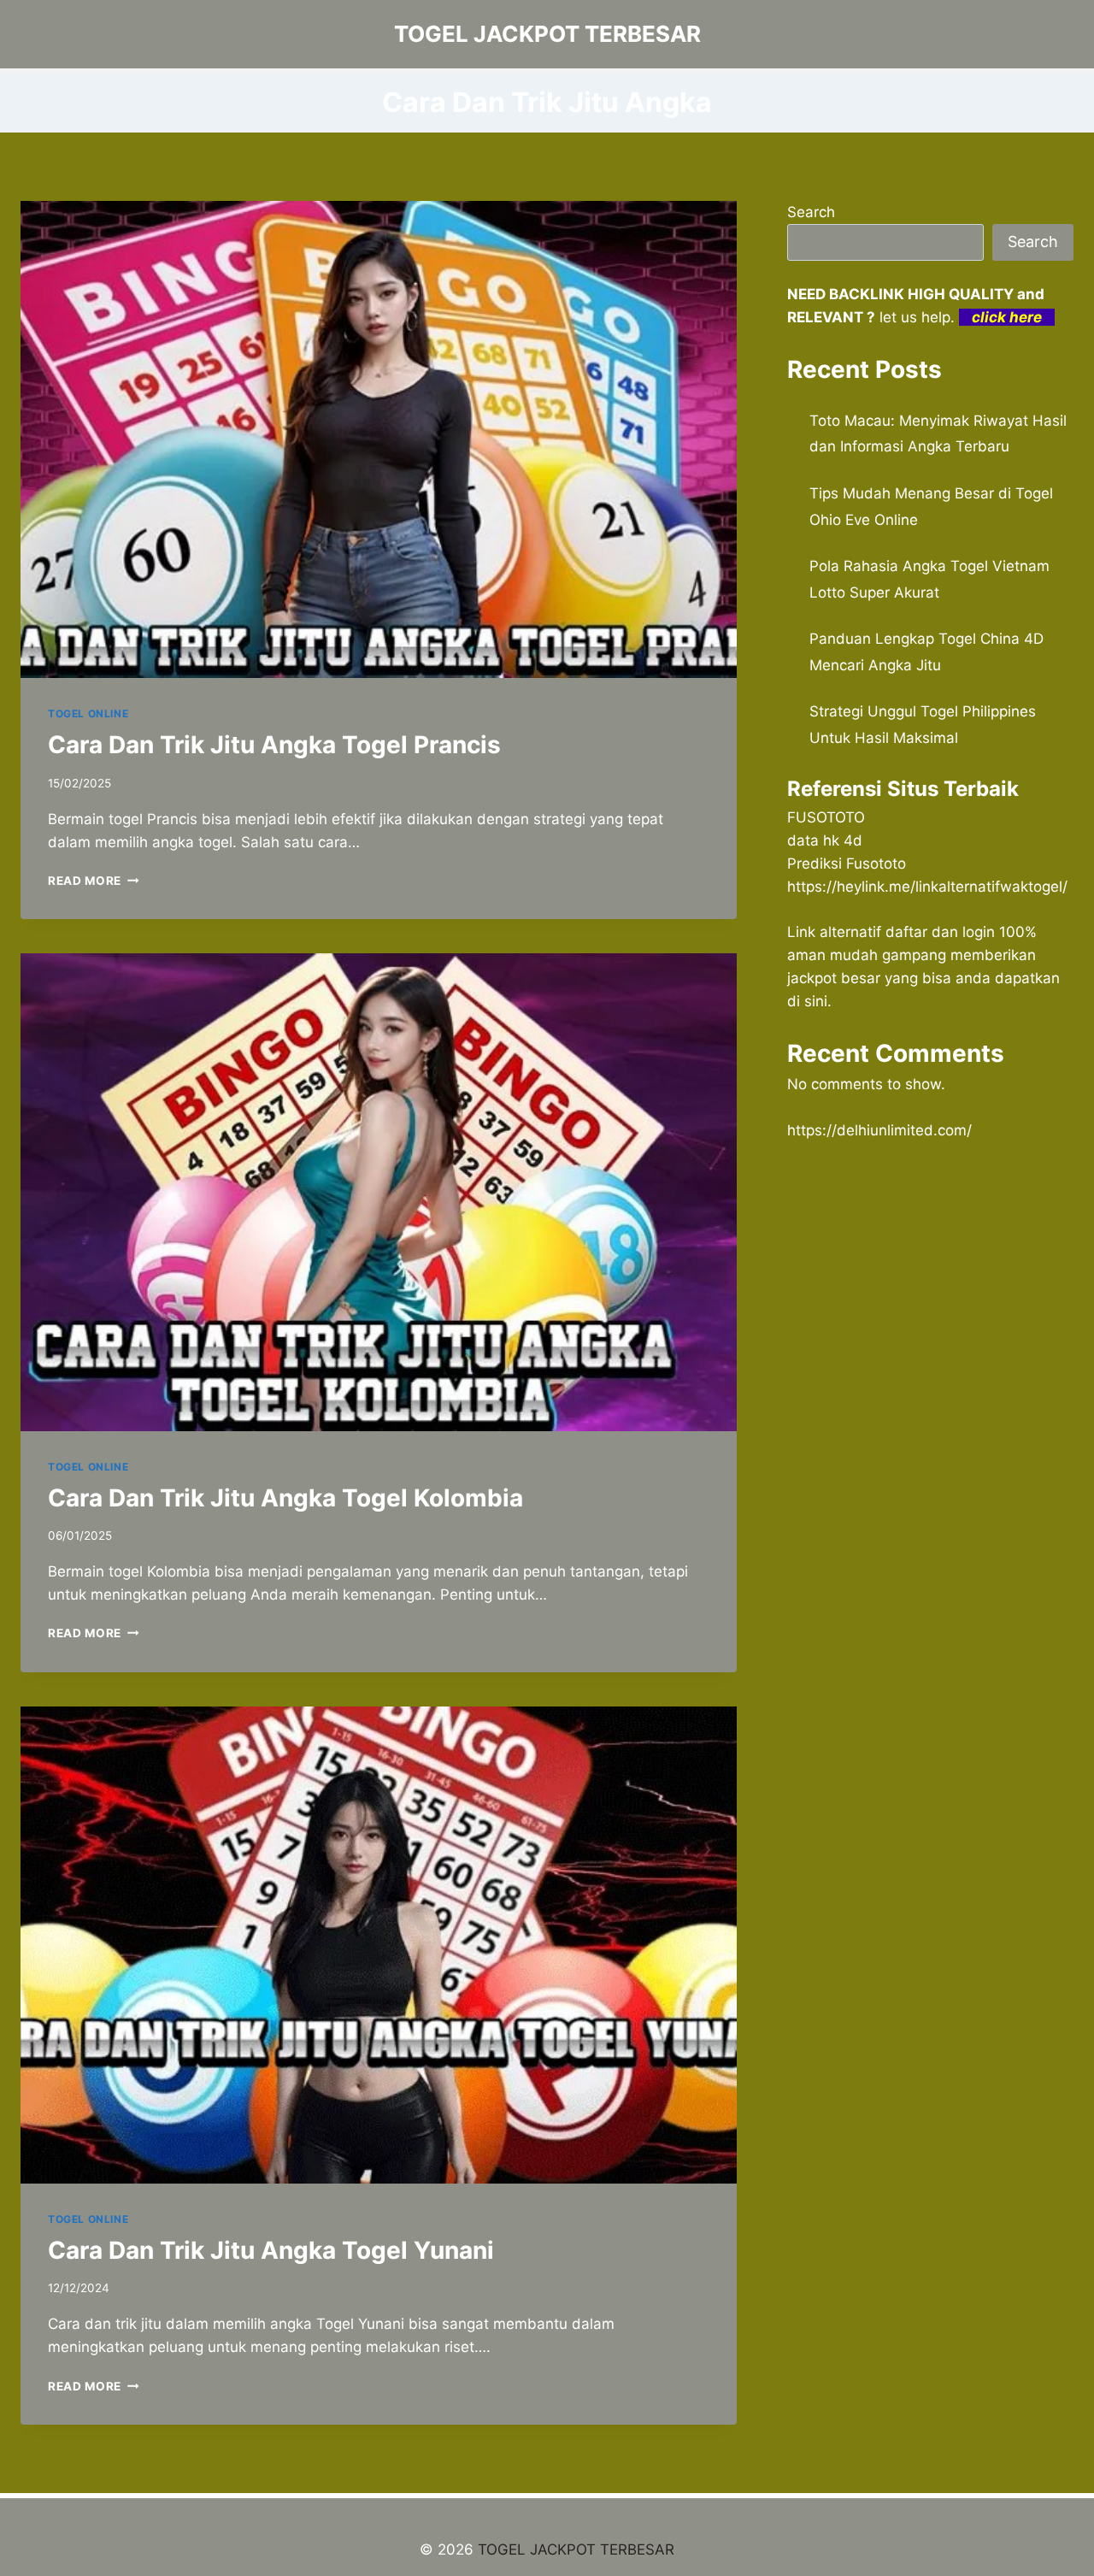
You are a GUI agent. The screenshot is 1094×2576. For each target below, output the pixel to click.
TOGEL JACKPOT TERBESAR (576, 2549)
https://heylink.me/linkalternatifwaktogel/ (927, 887)
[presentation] (379, 439)
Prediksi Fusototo (847, 864)
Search (811, 212)
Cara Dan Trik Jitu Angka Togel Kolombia (285, 1498)
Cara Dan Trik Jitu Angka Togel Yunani (271, 2250)
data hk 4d (825, 840)
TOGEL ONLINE (88, 713)
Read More (94, 881)
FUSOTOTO (826, 817)
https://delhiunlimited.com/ (879, 1130)
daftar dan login (940, 932)
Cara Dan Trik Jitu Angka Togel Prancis (274, 745)
